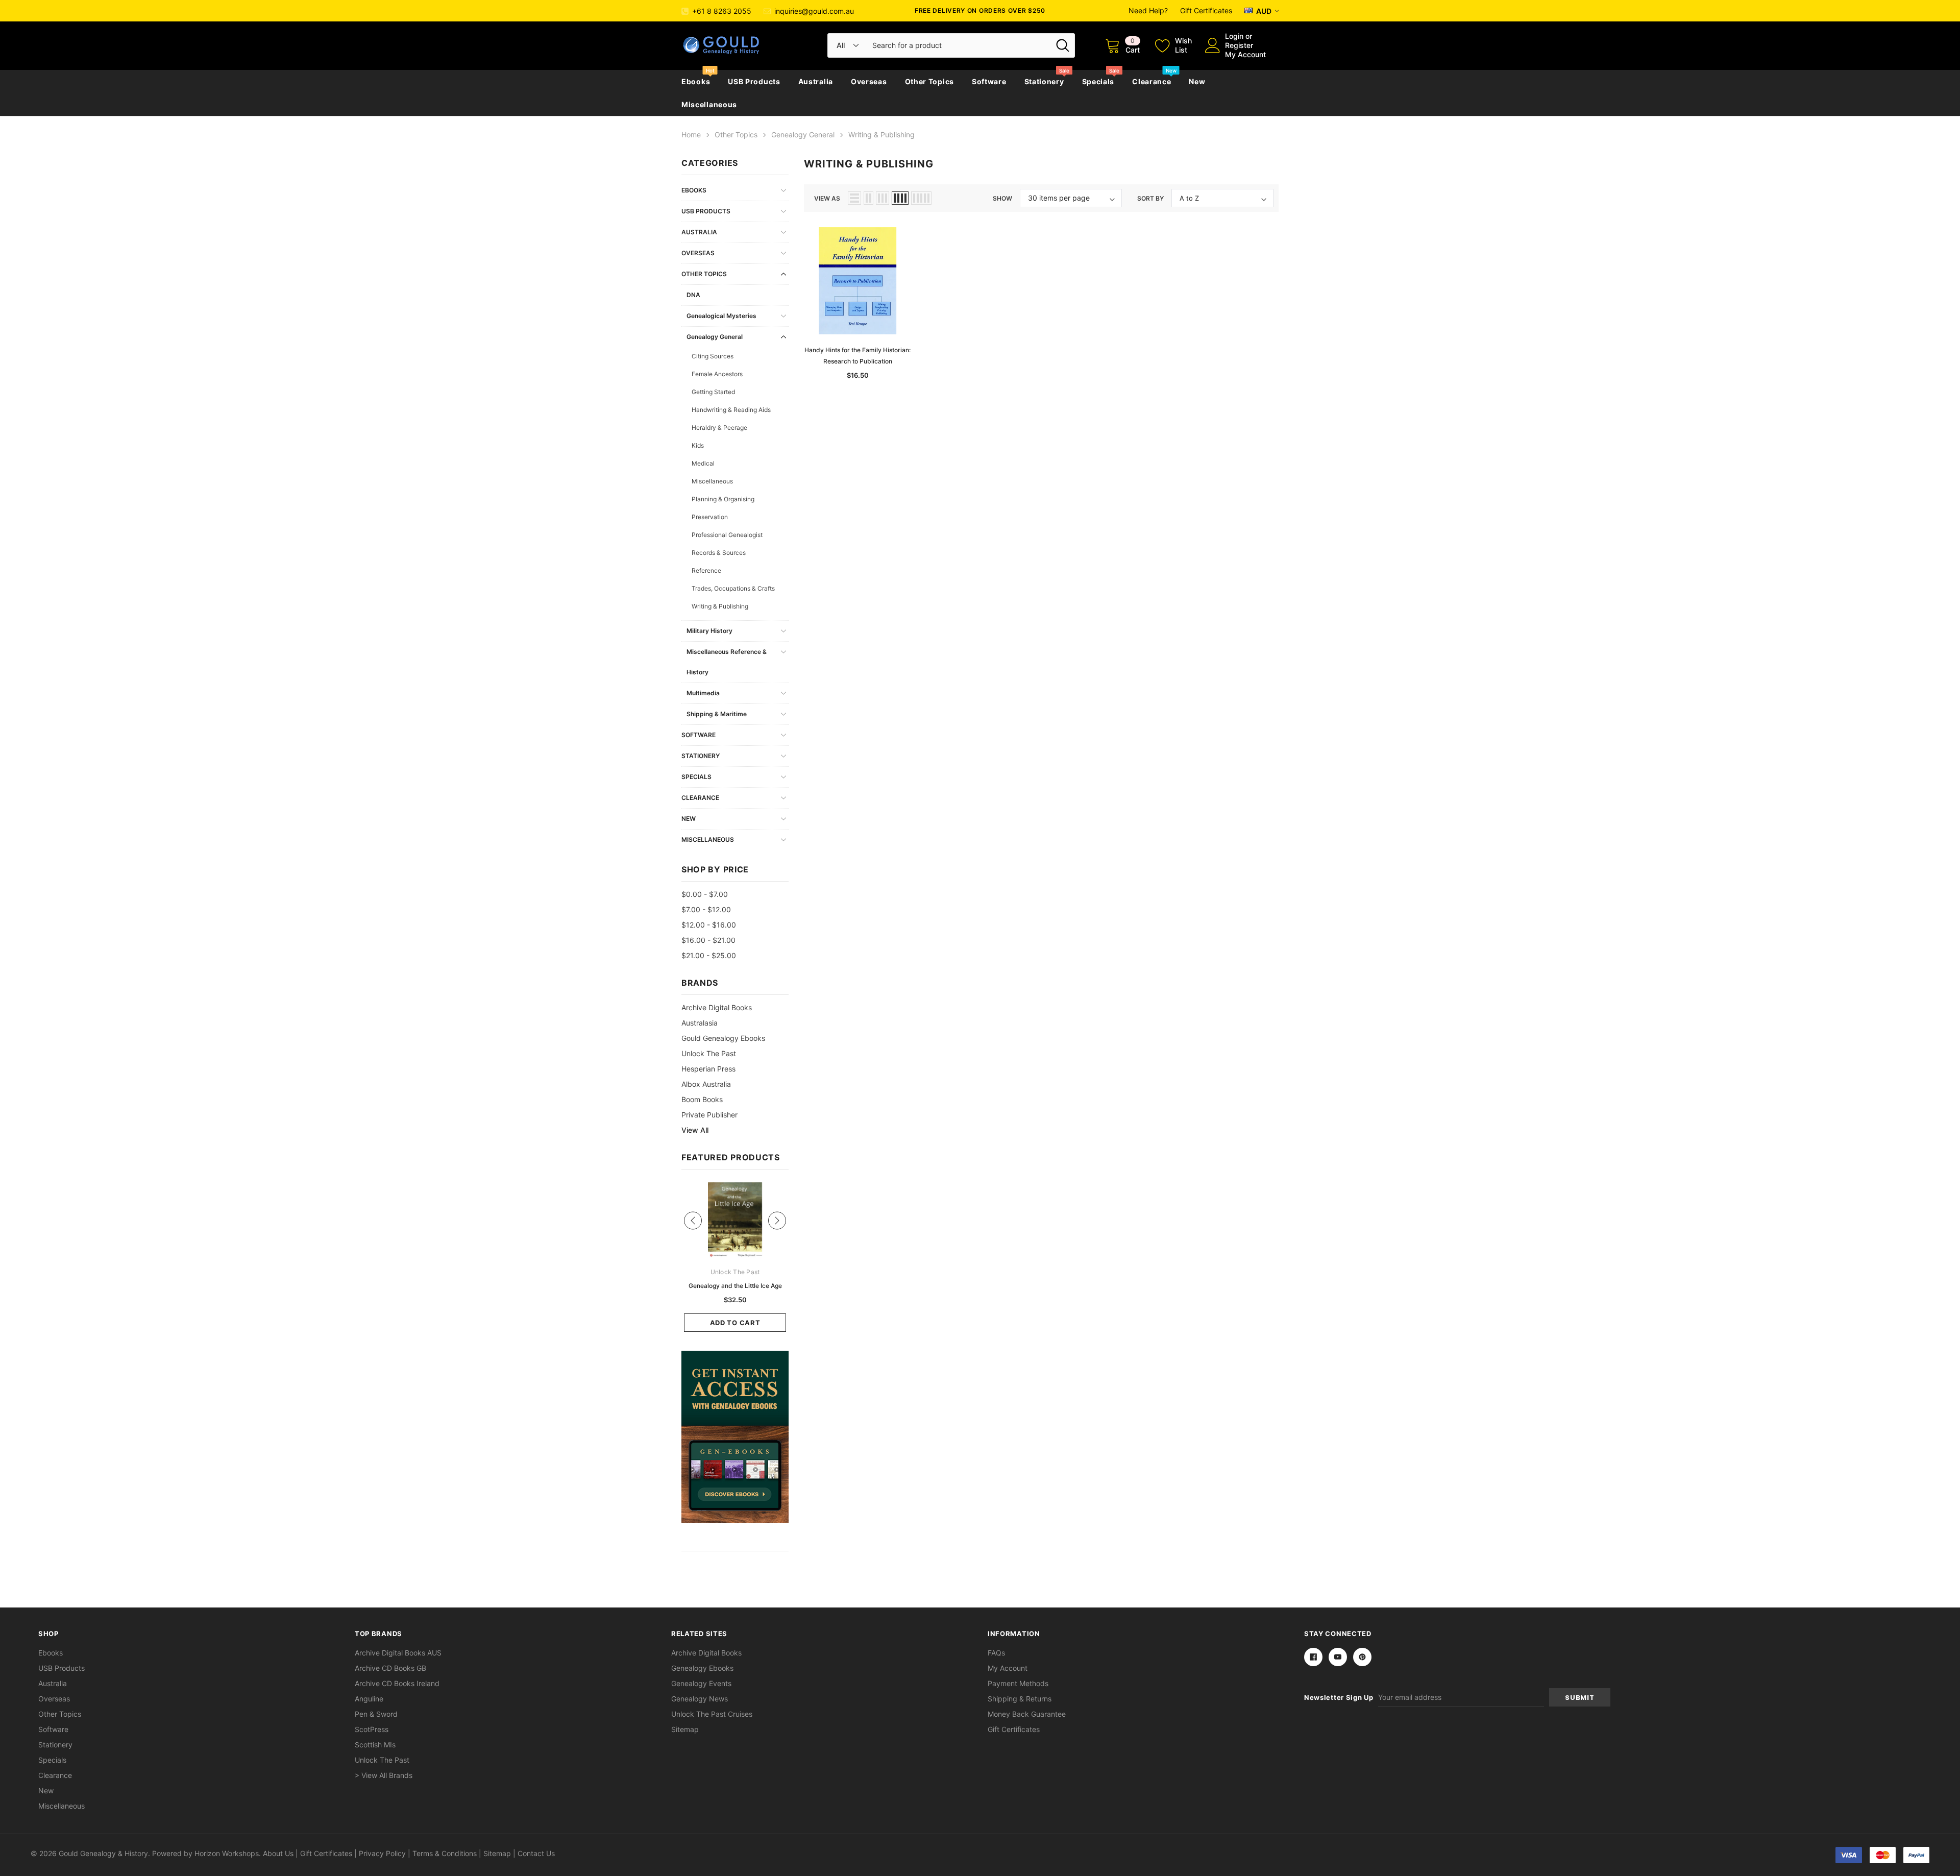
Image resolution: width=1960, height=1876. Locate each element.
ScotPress (372, 1729)
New (1197, 81)
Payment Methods (1018, 1683)
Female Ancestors (717, 374)
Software (989, 81)
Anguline (369, 1699)
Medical (703, 463)
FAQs (996, 1653)
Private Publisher (709, 1115)
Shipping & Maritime (717, 714)
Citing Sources (713, 356)
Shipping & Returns (1020, 1699)
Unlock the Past (709, 1053)
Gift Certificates (1206, 10)
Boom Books (702, 1099)
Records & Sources (719, 553)
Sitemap (685, 1729)
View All (695, 1130)
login (1234, 36)
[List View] (854, 198)
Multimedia (703, 693)
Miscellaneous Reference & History (727, 662)
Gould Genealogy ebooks (723, 1038)
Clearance (1151, 81)
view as (827, 198)
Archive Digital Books (706, 1653)
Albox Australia (706, 1084)
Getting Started (713, 392)
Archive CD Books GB (390, 1668)
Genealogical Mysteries (721, 316)
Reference (706, 570)
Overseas (869, 81)
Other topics (929, 81)
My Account (1245, 54)
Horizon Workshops (227, 1853)
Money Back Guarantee (1027, 1714)
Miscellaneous (709, 104)
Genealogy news (700, 1699)
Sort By (1150, 198)
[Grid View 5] (921, 198)
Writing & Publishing (720, 606)
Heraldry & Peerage (719, 428)
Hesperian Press (708, 1069)
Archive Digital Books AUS (398, 1653)
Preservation (710, 517)
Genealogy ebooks (702, 1668)
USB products (754, 81)
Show (1002, 198)
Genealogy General (715, 337)
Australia (816, 81)
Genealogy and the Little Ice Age (735, 1286)
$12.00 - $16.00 (709, 925)
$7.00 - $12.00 (706, 909)
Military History (709, 631)
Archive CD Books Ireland (397, 1683)
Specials (1098, 81)
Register (1239, 45)
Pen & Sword (376, 1714)
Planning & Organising (723, 499)
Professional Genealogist (727, 535)
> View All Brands (384, 1775)
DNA (693, 295)
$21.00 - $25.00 (709, 955)
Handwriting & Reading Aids (731, 410)
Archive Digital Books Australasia (717, 1015)
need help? (1148, 10)
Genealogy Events (701, 1683)
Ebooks (696, 81)
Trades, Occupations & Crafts (733, 588)
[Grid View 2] (868, 198)
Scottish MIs (375, 1745)
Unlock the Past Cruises (712, 1714)
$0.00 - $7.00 (705, 894)
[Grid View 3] (883, 198)
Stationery (1044, 81)
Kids (698, 445)
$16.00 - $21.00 (708, 940)
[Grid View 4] (900, 198)
